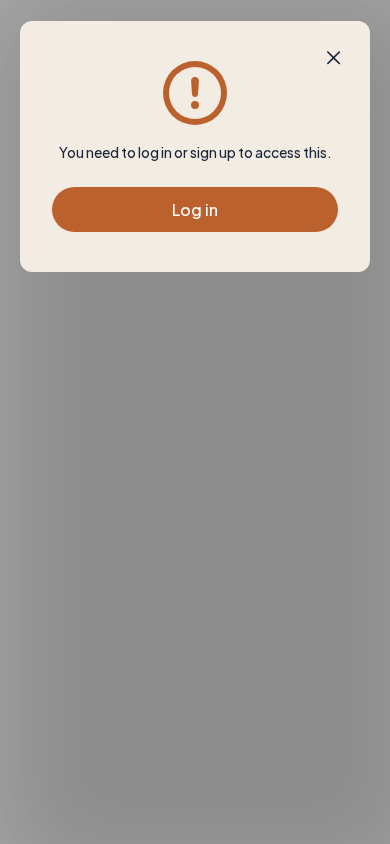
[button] (333, 58)
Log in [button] (195, 209)
